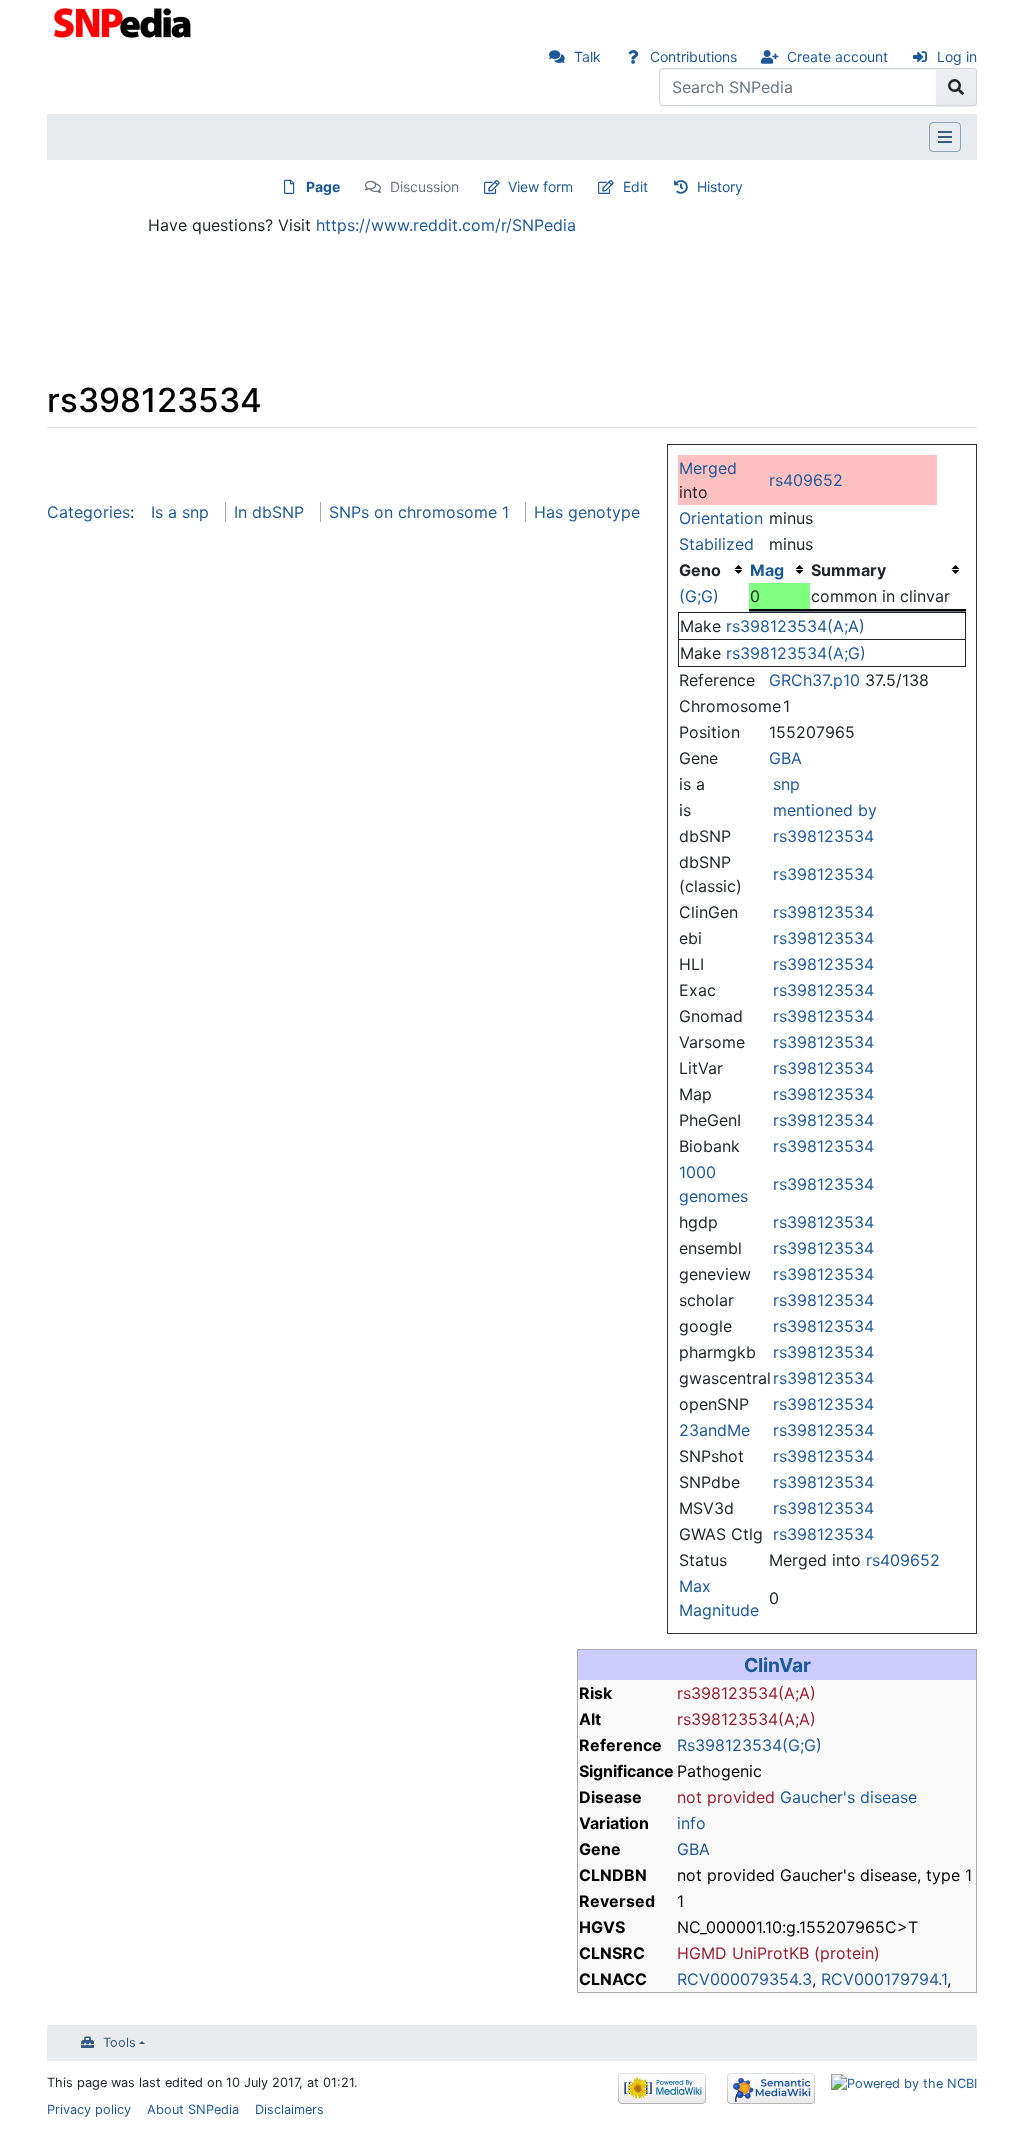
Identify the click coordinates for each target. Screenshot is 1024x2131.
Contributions (693, 56)
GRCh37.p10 (814, 680)
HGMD (702, 1953)
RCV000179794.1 (884, 1979)
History (720, 186)
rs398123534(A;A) (795, 626)
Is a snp (180, 512)
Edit (635, 186)
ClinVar (777, 1665)
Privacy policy (89, 2109)
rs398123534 (823, 836)
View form (540, 186)
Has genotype (587, 512)
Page (323, 186)
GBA (785, 758)
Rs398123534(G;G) (749, 1745)
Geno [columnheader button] (700, 570)
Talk (587, 56)
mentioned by (825, 810)
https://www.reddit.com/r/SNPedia (446, 225)
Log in (957, 56)
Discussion (424, 186)
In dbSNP (269, 512)
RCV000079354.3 (744, 1979)
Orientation (721, 518)
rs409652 (806, 480)
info (691, 1823)
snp (786, 784)
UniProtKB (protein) (806, 1953)
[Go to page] (956, 87)
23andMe (714, 1430)
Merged (708, 468)
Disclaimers (289, 2109)
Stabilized (716, 544)
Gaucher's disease (848, 1797)
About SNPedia (193, 2109)
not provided (726, 1797)
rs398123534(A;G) (796, 653)
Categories (88, 512)
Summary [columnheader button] (848, 570)
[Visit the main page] (124, 21)
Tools (119, 2042)
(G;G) (699, 596)
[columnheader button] (780, 570)
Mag (767, 570)
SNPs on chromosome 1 (419, 512)
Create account (837, 56)
